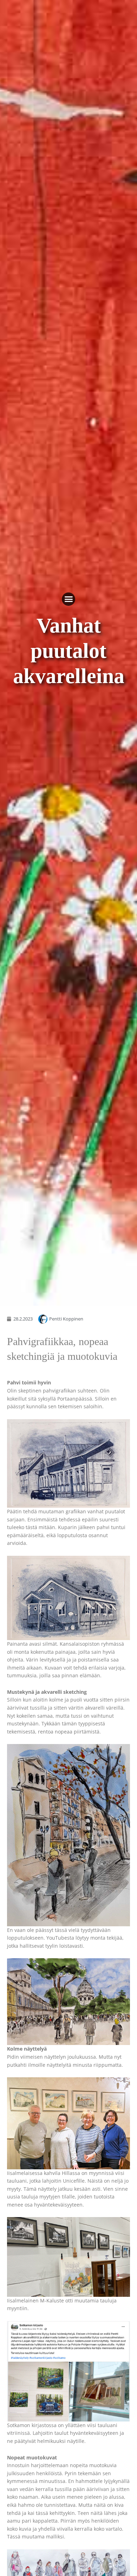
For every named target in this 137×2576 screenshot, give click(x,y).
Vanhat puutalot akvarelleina (69, 651)
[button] (68, 599)
